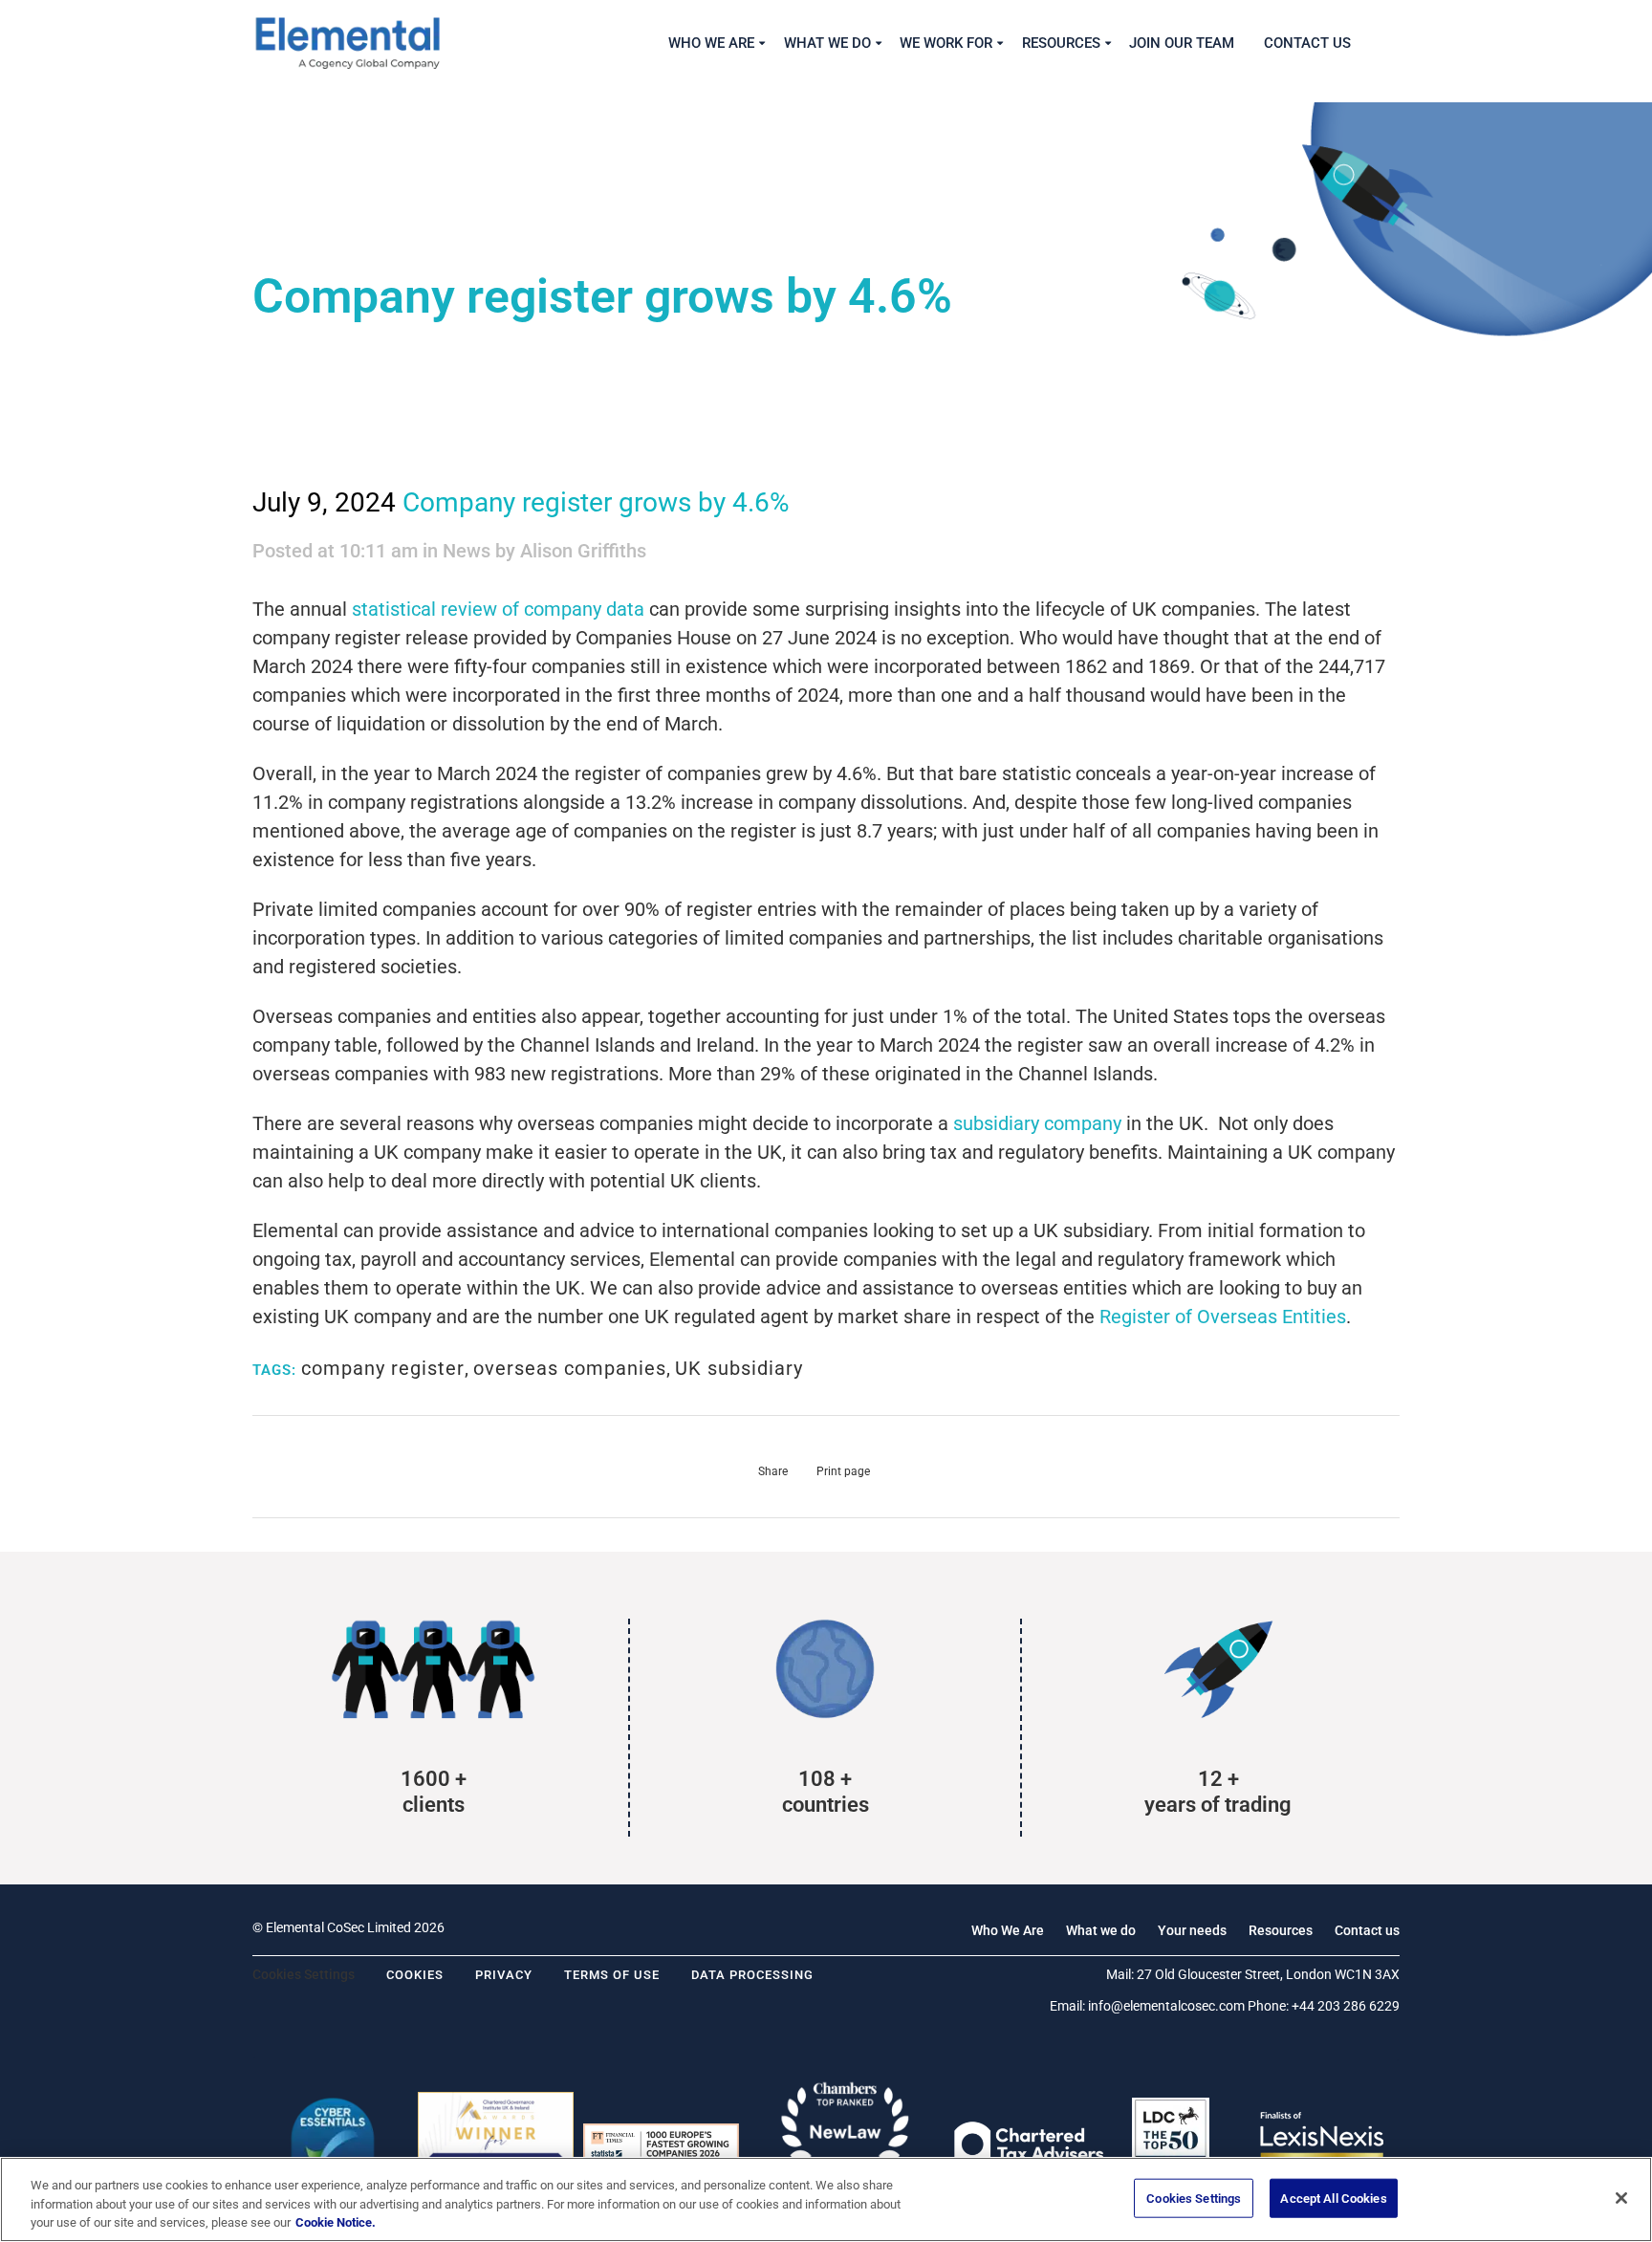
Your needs (1192, 1930)
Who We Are (1008, 1930)
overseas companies (570, 1368)
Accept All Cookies (1333, 2198)
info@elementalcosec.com (1166, 2006)
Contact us (1367, 1930)
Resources (1281, 1930)
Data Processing (752, 1975)
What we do (1101, 1930)
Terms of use (612, 1975)
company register (383, 1368)
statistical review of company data (498, 609)
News (467, 551)
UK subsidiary (739, 1368)
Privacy (504, 1975)
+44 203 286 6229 (1346, 2006)
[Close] (1621, 2198)
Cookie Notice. (336, 2222)
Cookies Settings (1194, 2198)
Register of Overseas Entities (1223, 1317)
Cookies (415, 1975)
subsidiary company (1037, 1123)
